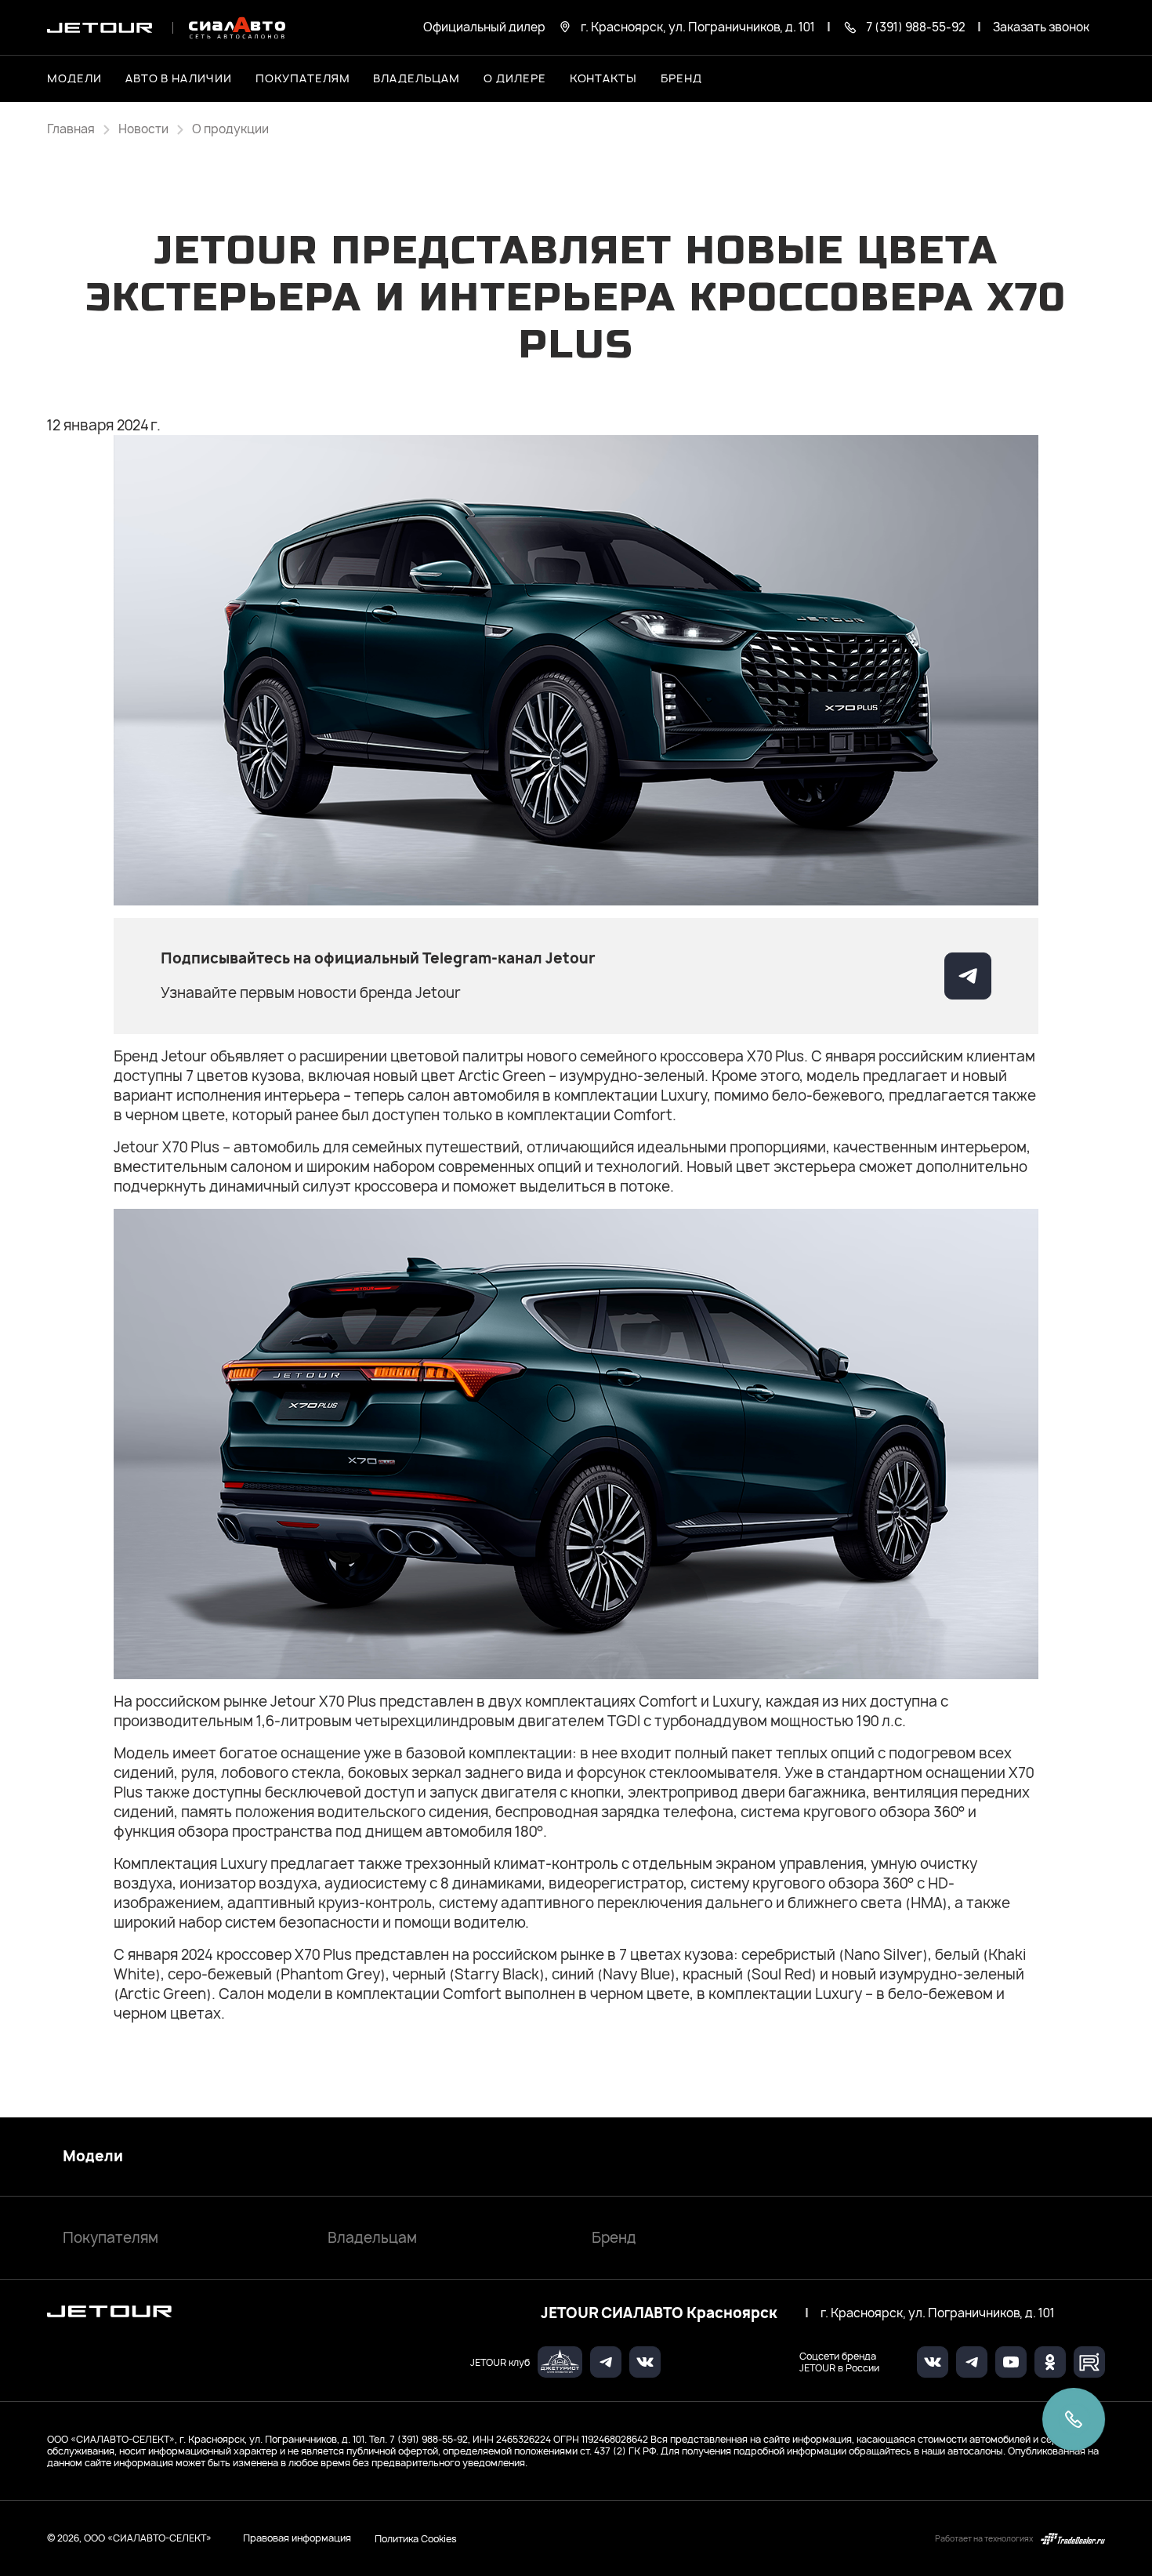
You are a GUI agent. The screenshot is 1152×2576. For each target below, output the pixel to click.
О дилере (515, 78)
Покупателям (110, 2238)
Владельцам (372, 2238)
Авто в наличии (179, 78)
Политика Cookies (416, 2538)
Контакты (604, 78)
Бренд (614, 2238)
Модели (93, 2157)
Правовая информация (297, 2538)
